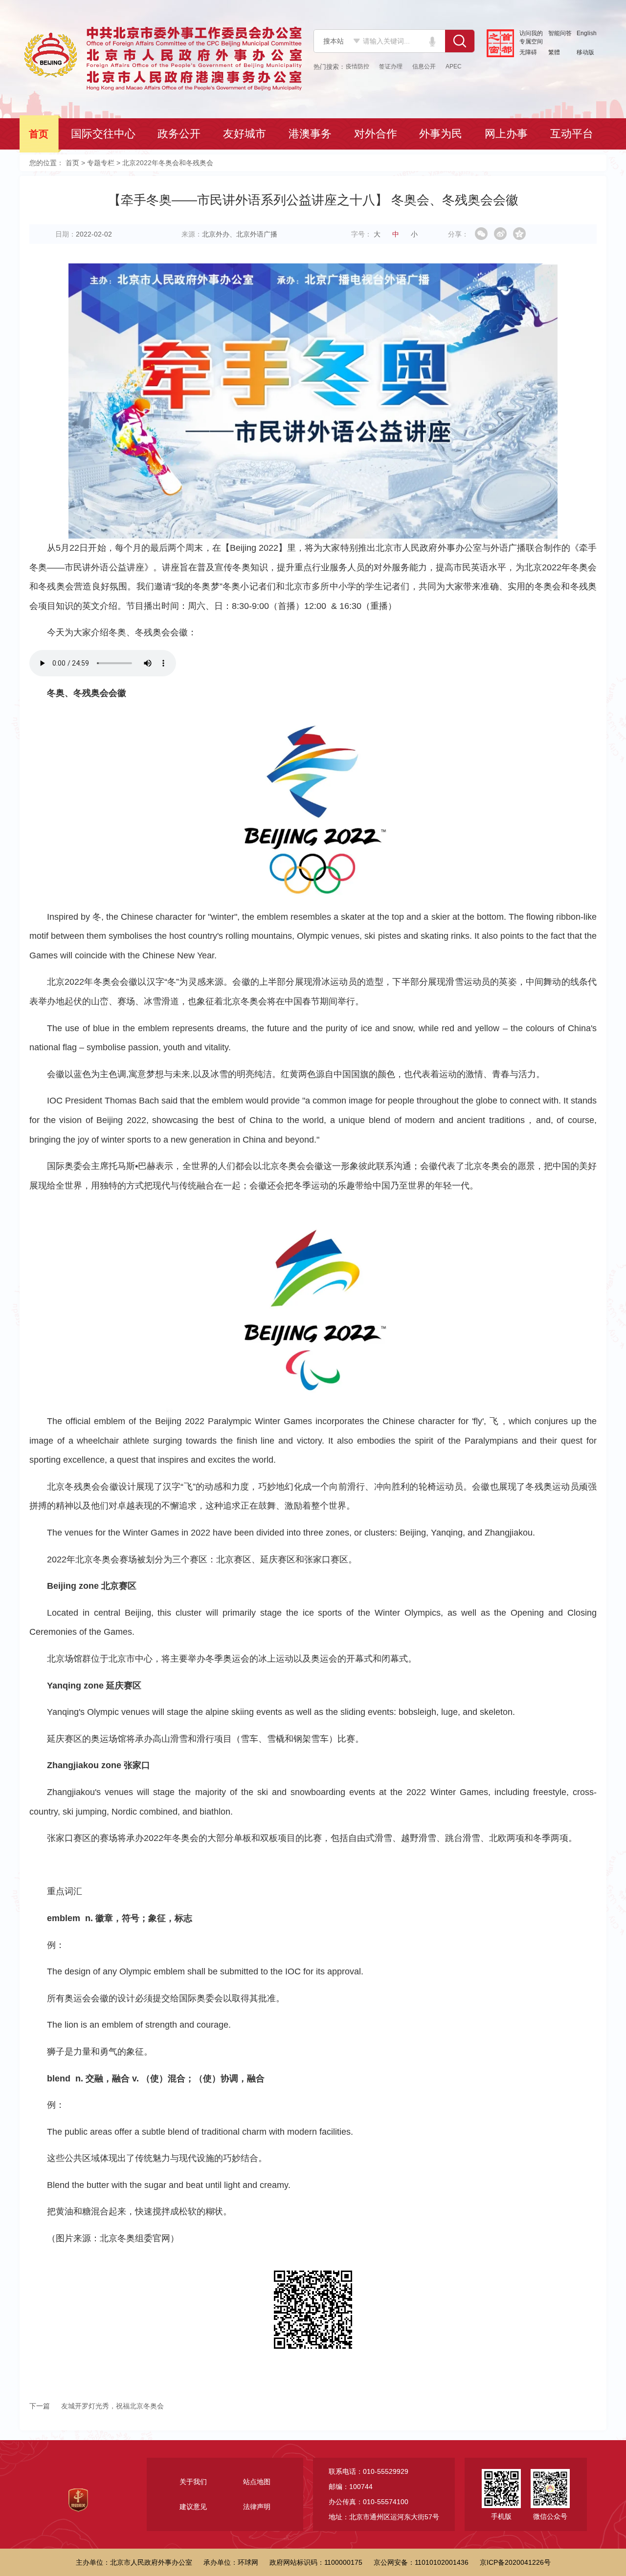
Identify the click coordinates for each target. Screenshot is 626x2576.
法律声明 (257, 2507)
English (587, 33)
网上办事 (507, 134)
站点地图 (257, 2482)
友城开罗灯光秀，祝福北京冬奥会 (97, 2406)
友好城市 (246, 134)
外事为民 (442, 134)
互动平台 (573, 134)
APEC (454, 66)
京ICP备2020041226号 (515, 2562)
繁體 (554, 52)
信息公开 (424, 66)
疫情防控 (358, 66)
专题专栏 (101, 163)
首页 (40, 134)
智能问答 (560, 33)
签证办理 (391, 66)
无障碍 (528, 52)
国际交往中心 (104, 134)
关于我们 (193, 2482)
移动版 (585, 52)
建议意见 (193, 2507)
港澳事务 (311, 134)
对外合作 (377, 134)
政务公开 (180, 134)
